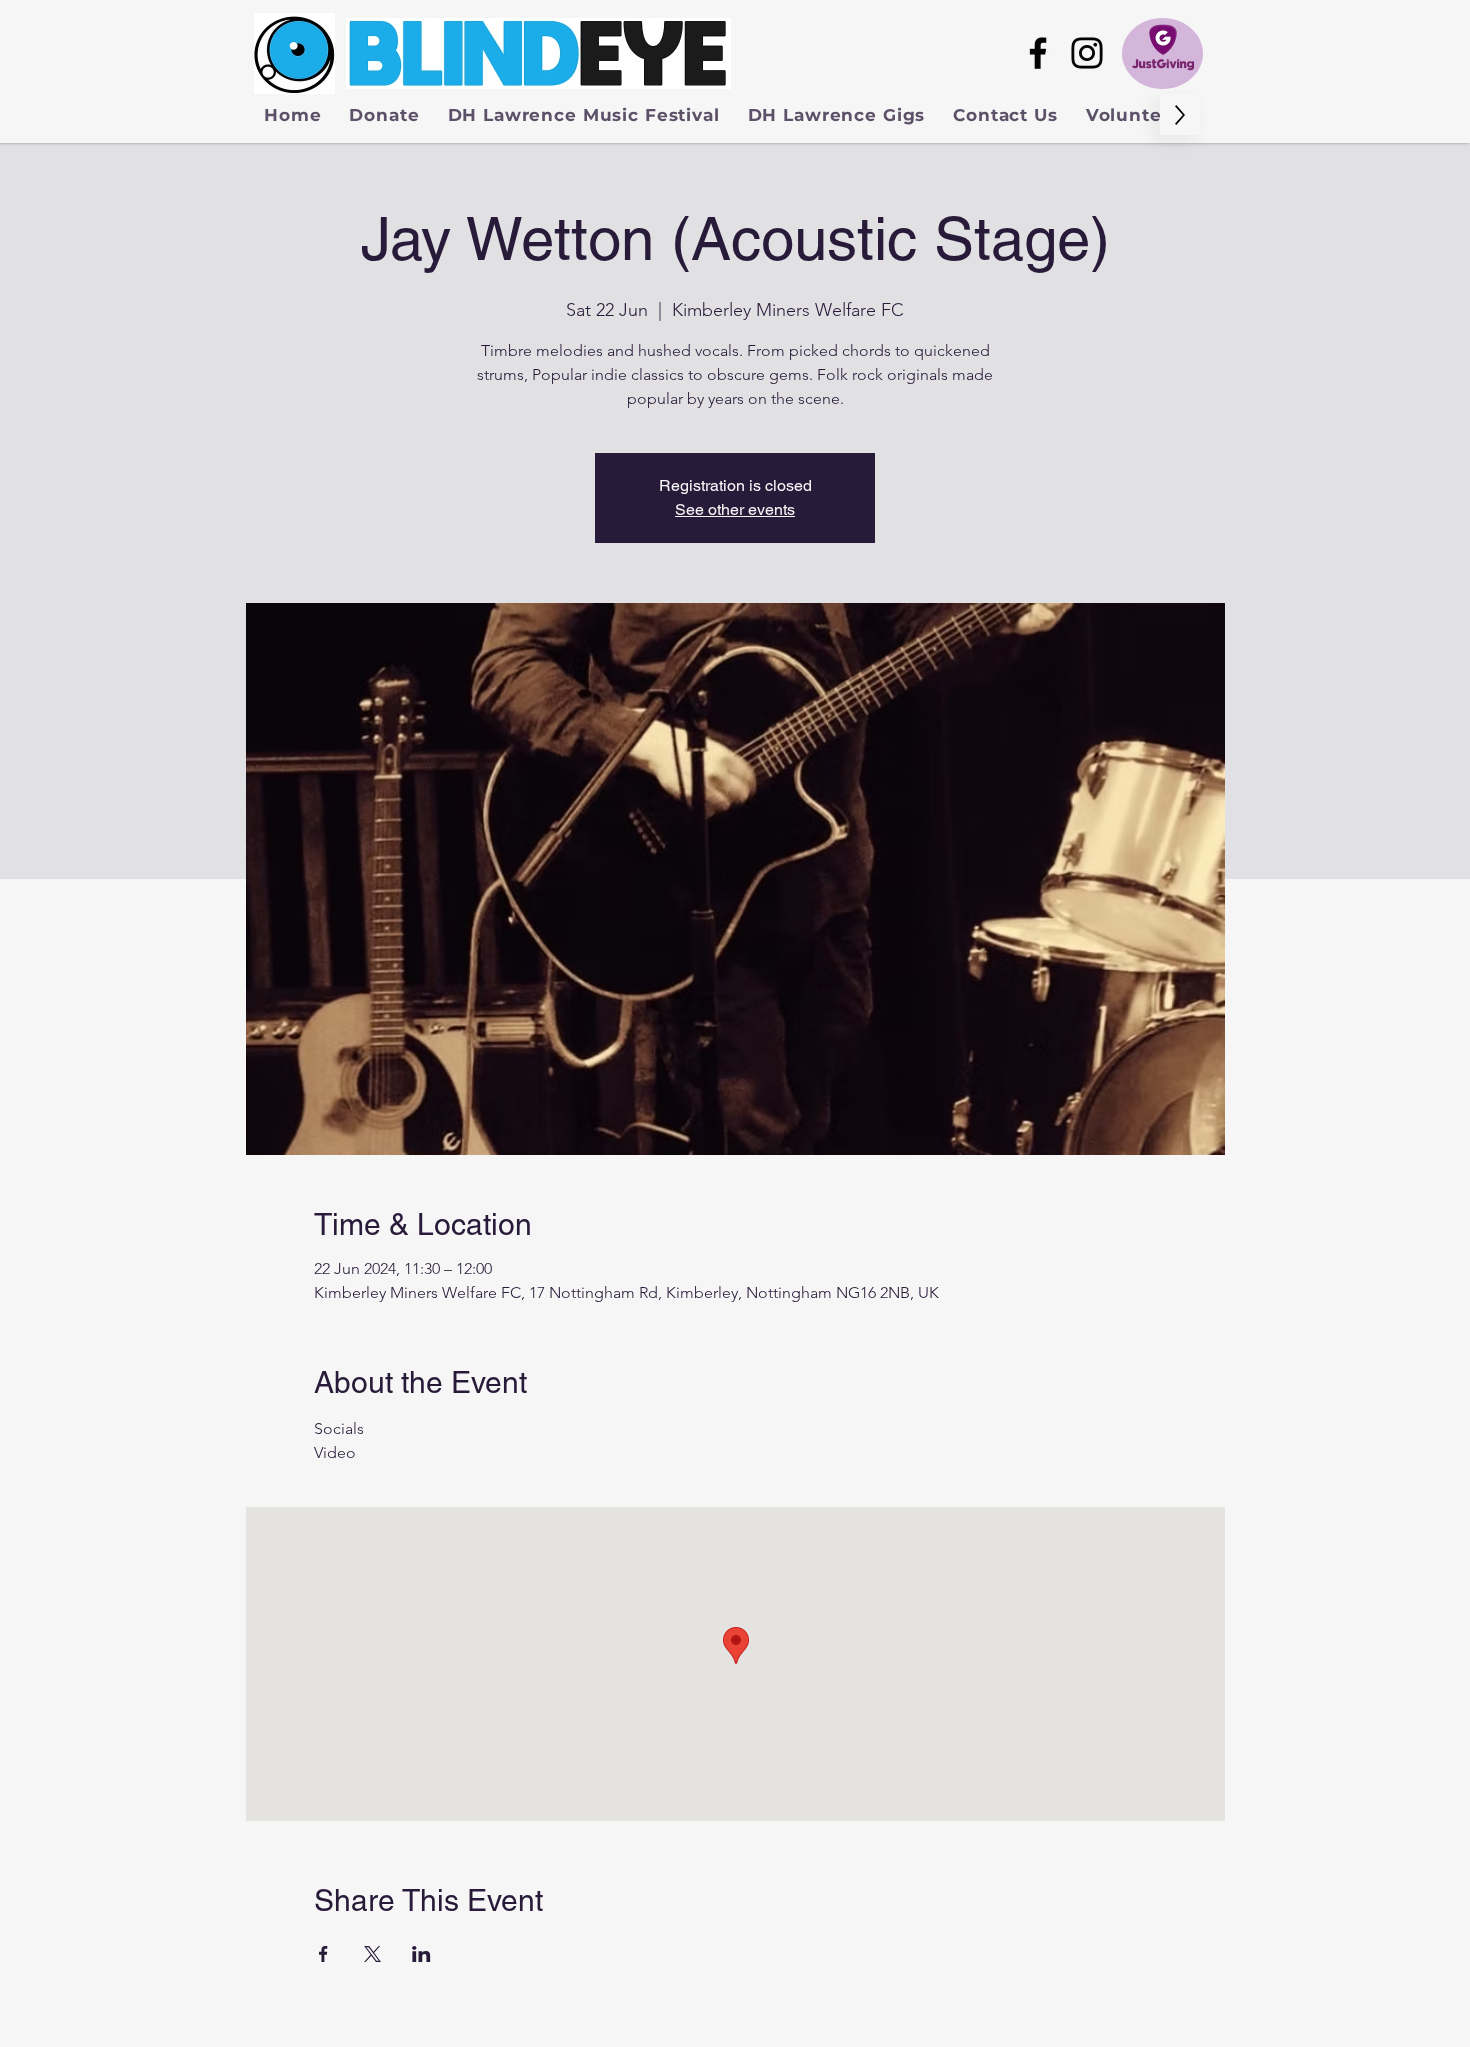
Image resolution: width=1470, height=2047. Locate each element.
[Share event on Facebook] (323, 1954)
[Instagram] (1087, 53)
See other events (735, 509)
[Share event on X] (372, 1954)
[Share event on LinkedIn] (421, 1954)
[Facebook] (1038, 53)
